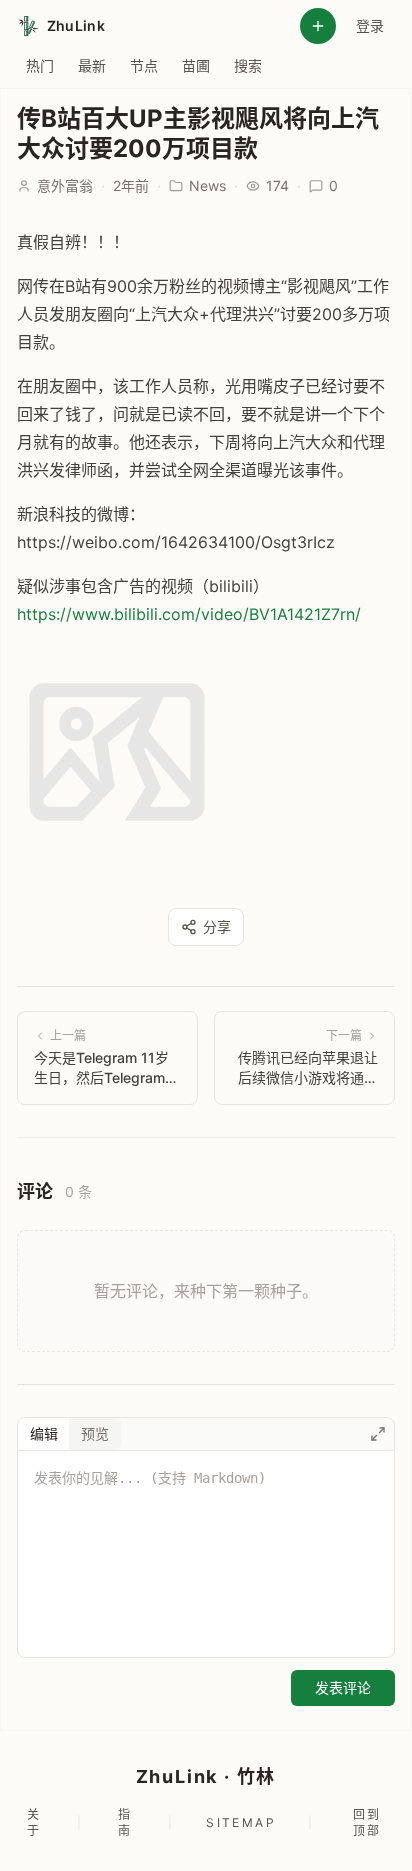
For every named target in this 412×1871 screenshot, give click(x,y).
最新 (92, 65)
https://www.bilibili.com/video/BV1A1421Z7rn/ (189, 614)
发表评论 (343, 1687)
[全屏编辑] (378, 1434)
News (207, 185)
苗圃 (196, 65)
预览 (95, 1433)
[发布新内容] (318, 26)
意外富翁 (65, 185)
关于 (34, 1822)
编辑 (44, 1433)
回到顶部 (367, 1822)
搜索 (248, 65)
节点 (144, 65)
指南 (125, 1822)
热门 (40, 65)
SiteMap (241, 1822)
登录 (370, 25)
